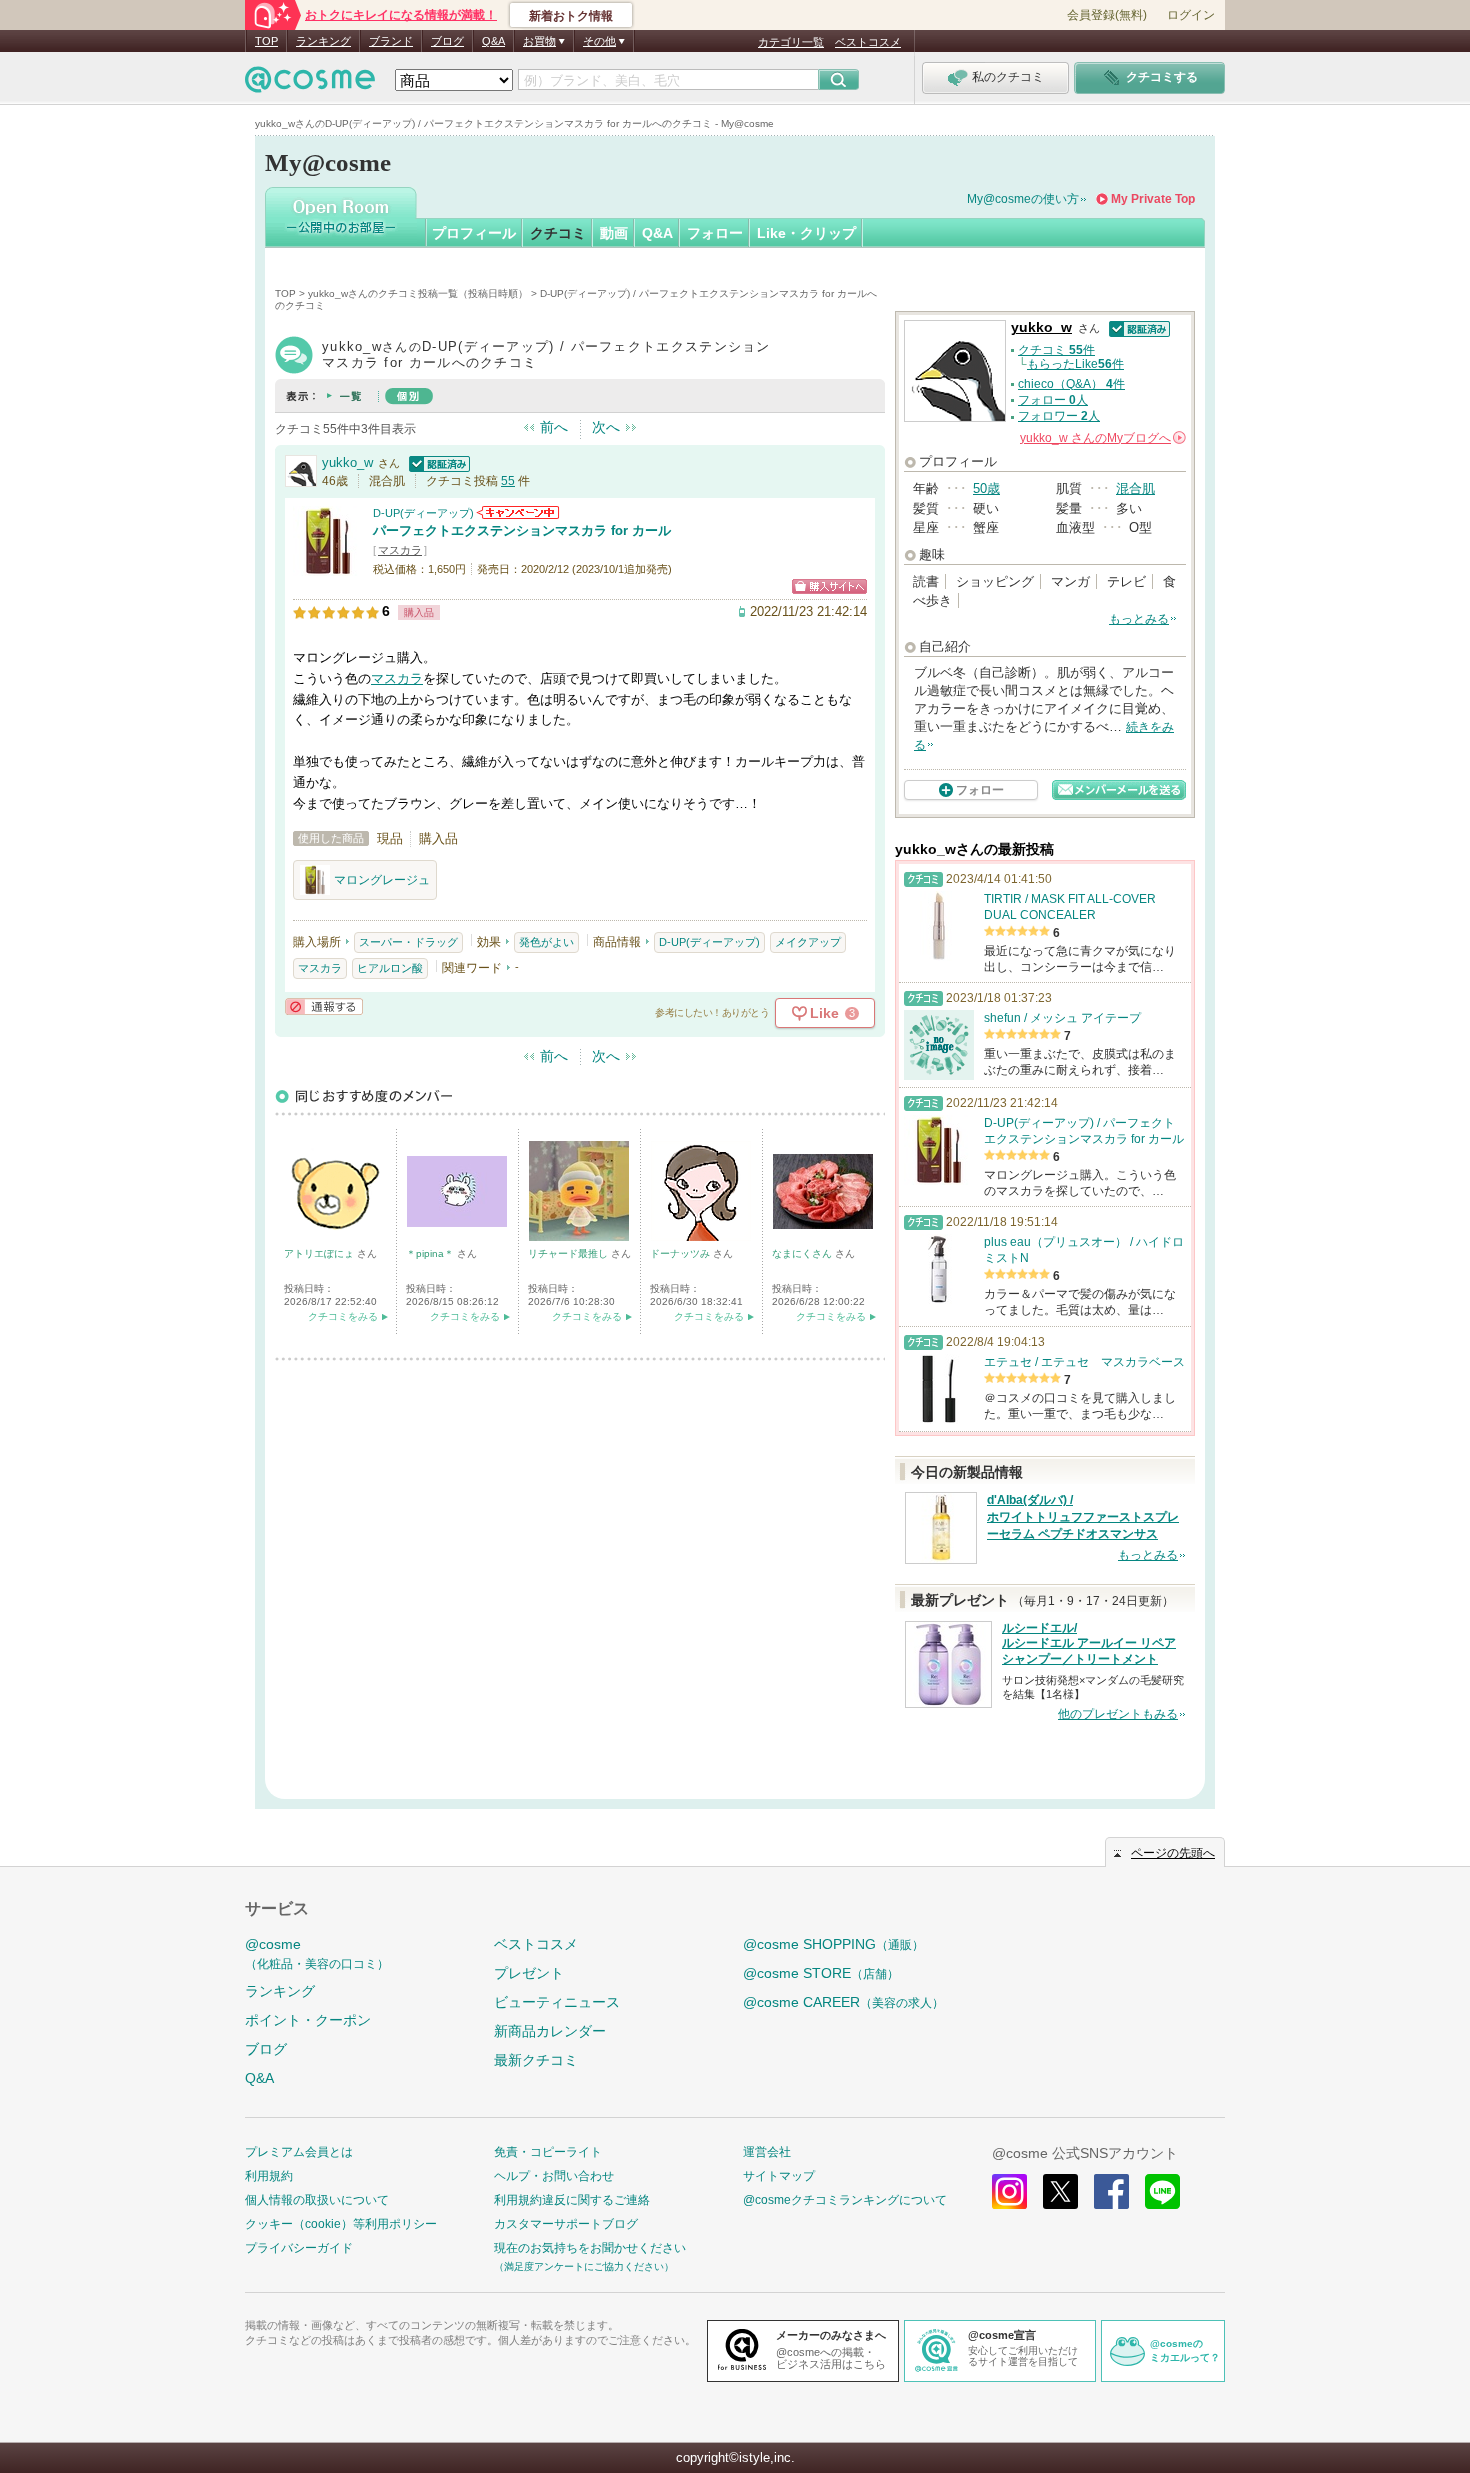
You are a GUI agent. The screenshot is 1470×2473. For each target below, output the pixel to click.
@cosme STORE (821, 1973)
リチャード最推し (569, 1253)
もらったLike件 (1075, 364)
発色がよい (546, 942)
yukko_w (347, 462)
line (1162, 2191)
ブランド (391, 41)
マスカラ (400, 550)
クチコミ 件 (1056, 350)
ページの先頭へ (1173, 1853)
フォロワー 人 (1059, 416)
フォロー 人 (1053, 400)
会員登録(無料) (1107, 15)
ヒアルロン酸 (390, 968)
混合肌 (1135, 488)
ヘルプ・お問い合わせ (554, 2176)
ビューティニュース (557, 2002)
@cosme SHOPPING (833, 1944)
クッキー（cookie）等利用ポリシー (341, 2224)
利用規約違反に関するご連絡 (572, 2200)
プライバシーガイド (299, 2248)
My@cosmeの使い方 (1023, 199)
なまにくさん (803, 1253)
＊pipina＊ (431, 1253)
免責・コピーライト (548, 2152)
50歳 (986, 488)
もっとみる (1139, 619)
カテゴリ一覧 (791, 42)
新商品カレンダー (550, 2031)
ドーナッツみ (681, 1253)
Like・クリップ (806, 233)
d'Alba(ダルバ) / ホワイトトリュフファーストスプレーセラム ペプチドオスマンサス (1083, 1517)
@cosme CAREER (843, 2002)
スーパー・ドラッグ (408, 942)
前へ (554, 427)
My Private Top (1153, 199)
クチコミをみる (343, 1316)
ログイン (1191, 15)
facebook (1111, 2191)
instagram (1009, 2191)
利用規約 (269, 2176)
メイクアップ (808, 942)
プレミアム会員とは (299, 2152)
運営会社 (767, 2152)
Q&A (493, 41)
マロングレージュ (382, 880)
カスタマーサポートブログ (566, 2224)
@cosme (317, 1953)
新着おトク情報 (571, 16)
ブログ (447, 41)
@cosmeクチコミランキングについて (845, 2200)
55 (508, 481)
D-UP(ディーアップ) (423, 513)
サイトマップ (779, 2176)
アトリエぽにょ (320, 1253)
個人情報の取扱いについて (317, 2200)
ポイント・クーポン (308, 2020)
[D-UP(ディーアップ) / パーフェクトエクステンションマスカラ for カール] (328, 566)
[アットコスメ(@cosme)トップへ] (310, 84)
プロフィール (474, 233)
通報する (324, 1006)
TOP (266, 41)
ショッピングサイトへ (829, 586)
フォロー (715, 233)
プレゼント (529, 1973)
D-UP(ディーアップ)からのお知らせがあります (518, 512)
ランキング (323, 41)
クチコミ (558, 233)
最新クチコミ (536, 2060)
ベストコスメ (868, 42)
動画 (614, 233)
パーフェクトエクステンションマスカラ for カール (522, 530)
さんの (1101, 438)
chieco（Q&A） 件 (1071, 384)
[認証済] (437, 462)
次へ (606, 427)
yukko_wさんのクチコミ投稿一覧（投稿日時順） (418, 293)
